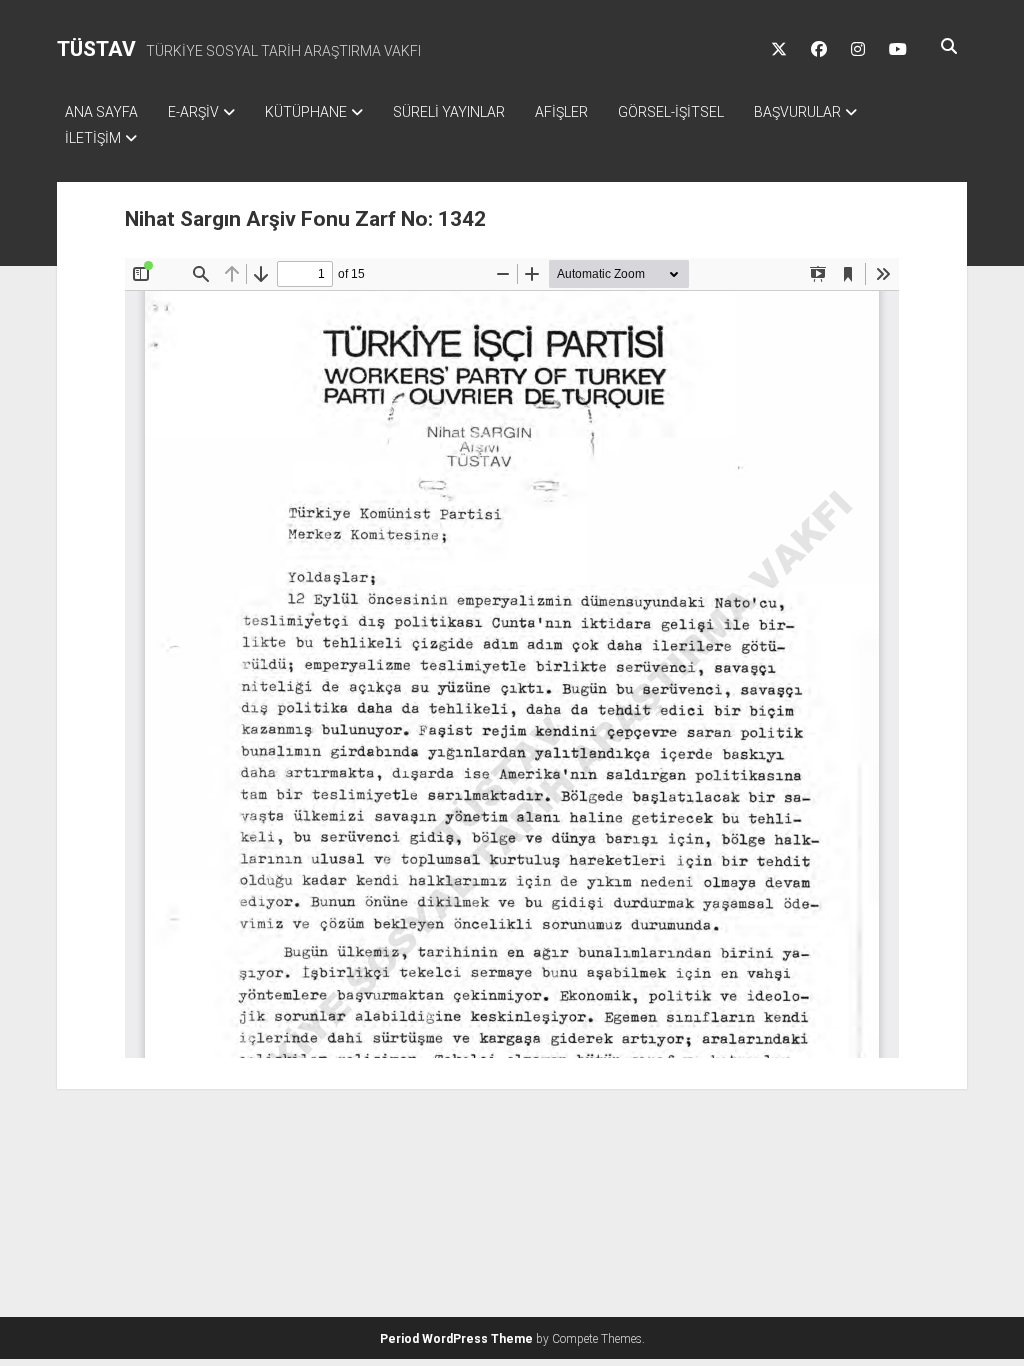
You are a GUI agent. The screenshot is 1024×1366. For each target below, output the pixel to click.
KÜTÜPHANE (306, 112)
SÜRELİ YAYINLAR (449, 112)
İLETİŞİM (93, 138)
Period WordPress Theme (456, 1339)
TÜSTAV (96, 49)
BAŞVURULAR (797, 112)
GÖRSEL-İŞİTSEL (671, 112)
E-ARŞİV (193, 112)
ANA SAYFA (101, 112)
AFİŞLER (561, 112)
